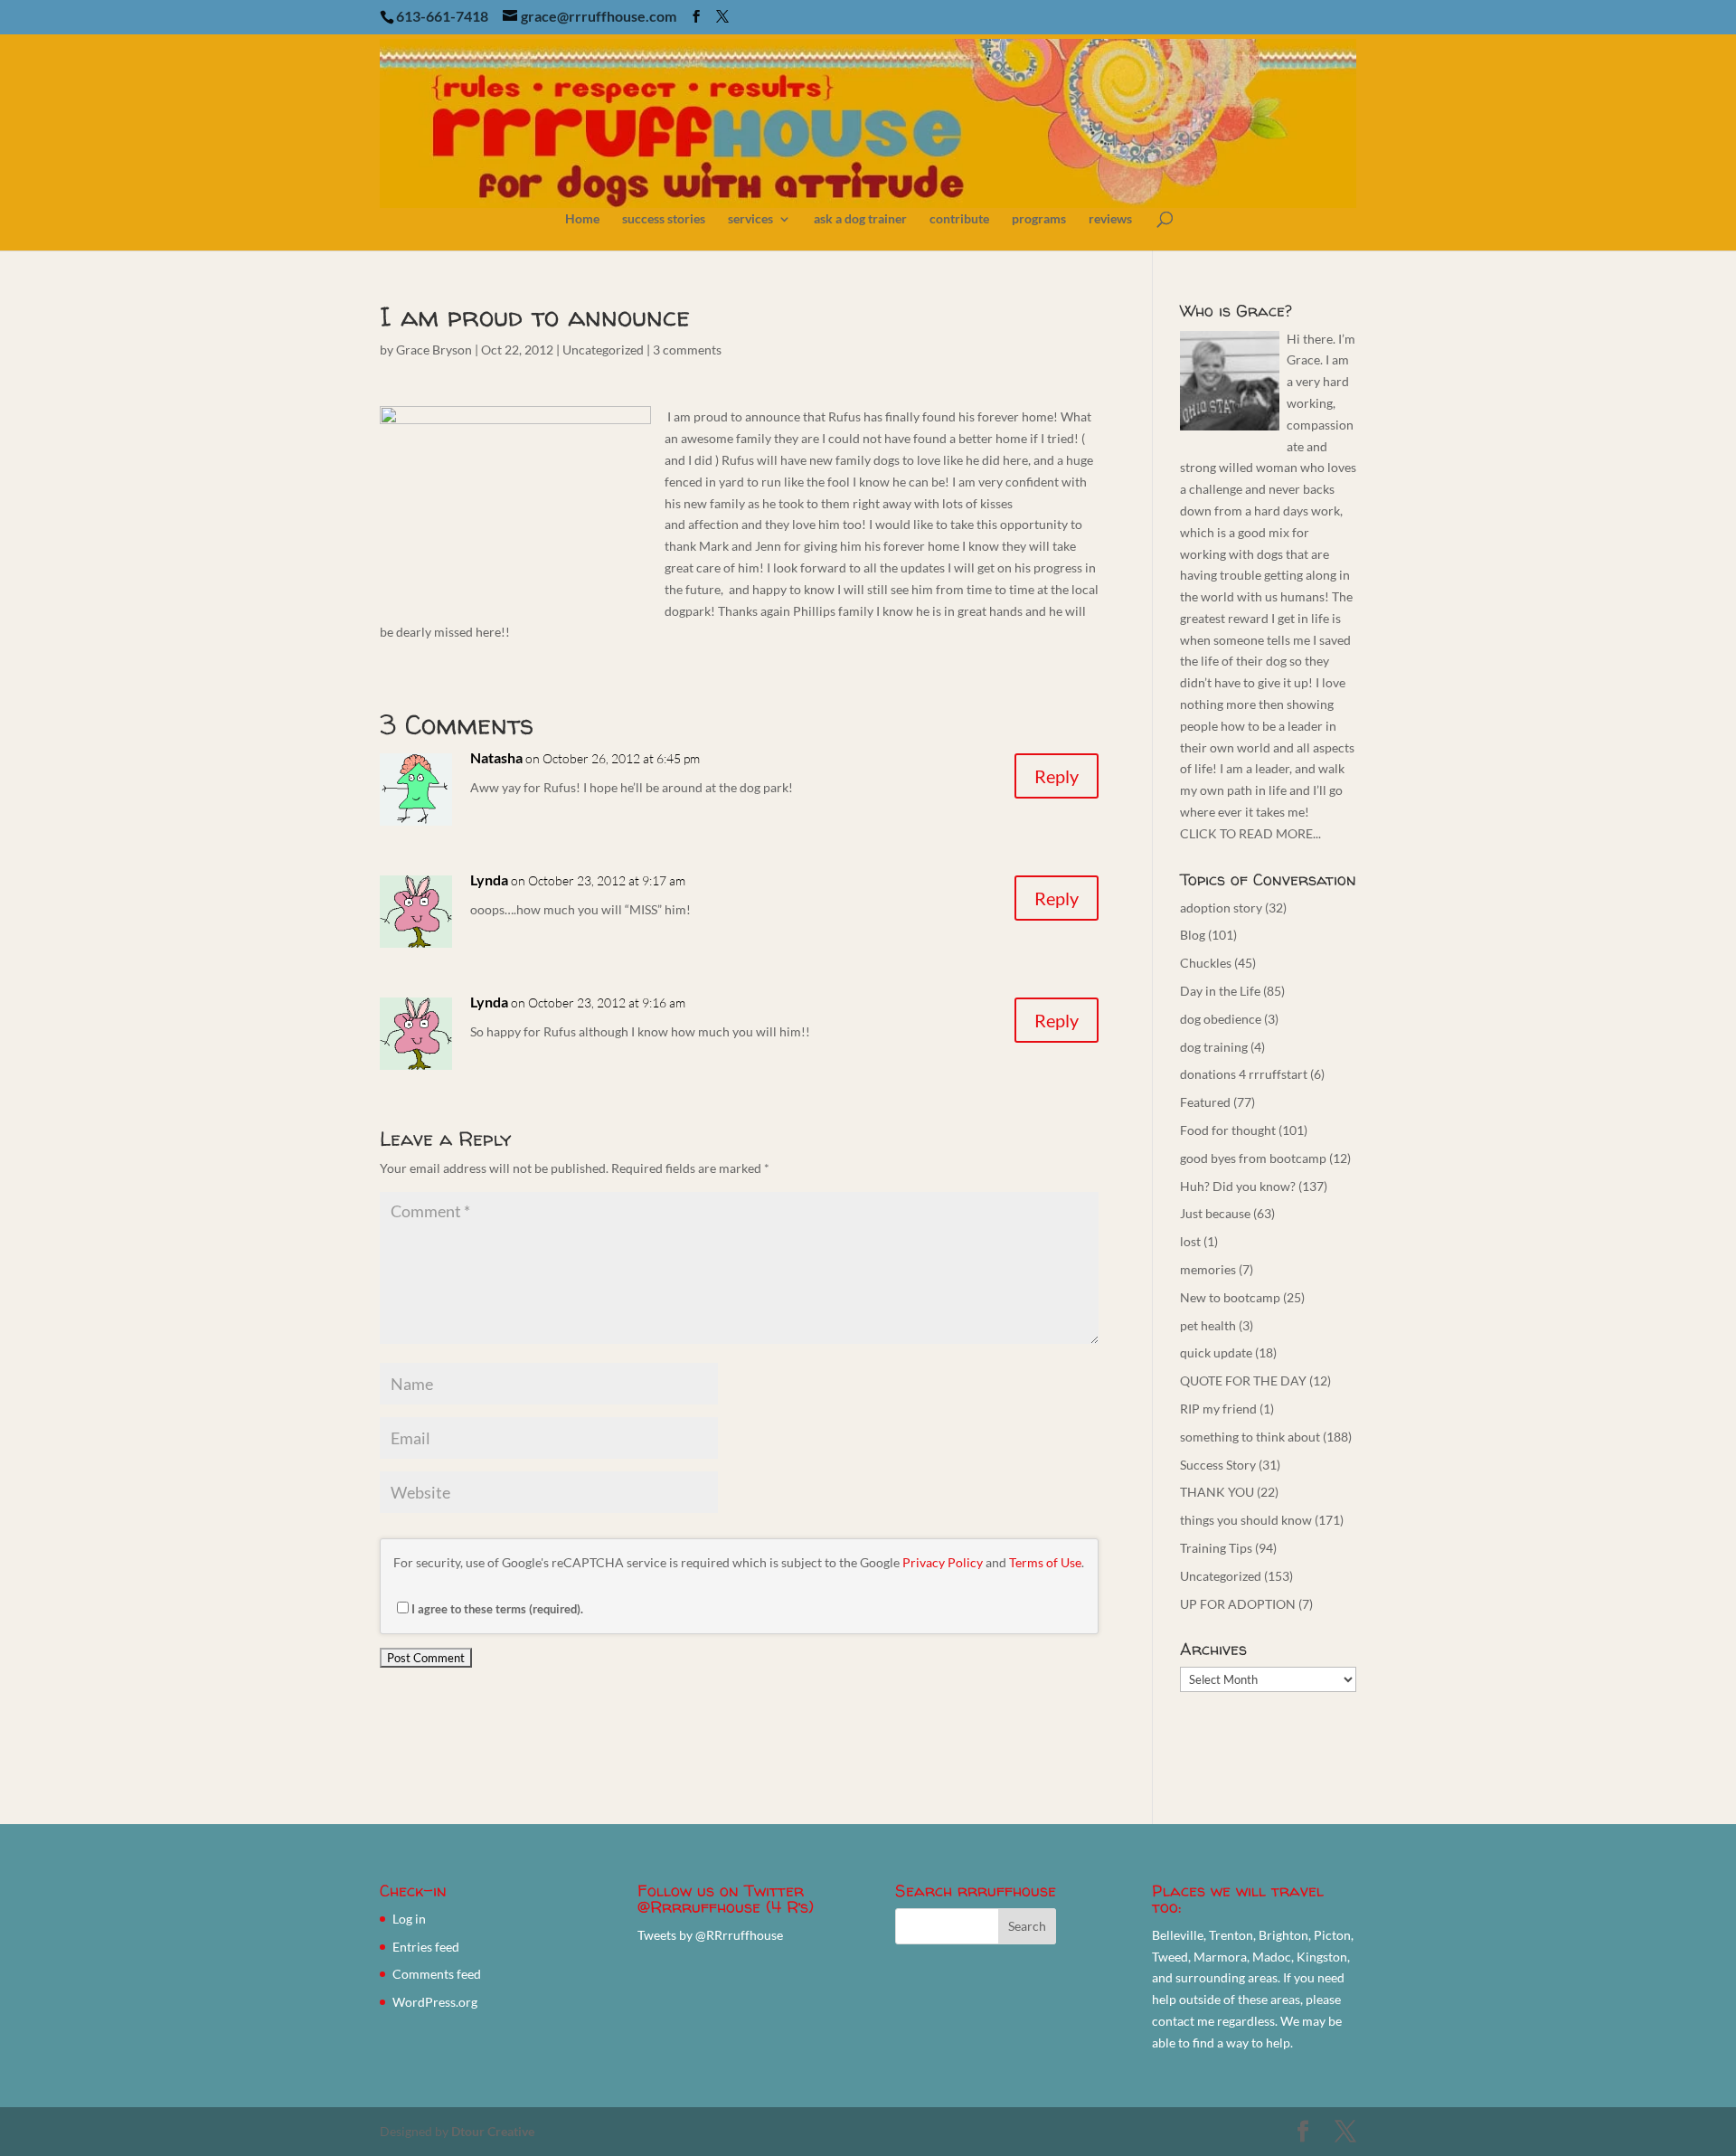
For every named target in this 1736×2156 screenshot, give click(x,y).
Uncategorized (603, 350)
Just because (1215, 1213)
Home (582, 219)
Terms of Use (1045, 1562)
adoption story (1221, 908)
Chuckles (1206, 963)
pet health (1208, 1325)
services (750, 219)
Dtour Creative (493, 2131)
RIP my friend (1218, 1409)
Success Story (1218, 1465)
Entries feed (426, 1947)
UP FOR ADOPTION (1238, 1604)
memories (1208, 1269)
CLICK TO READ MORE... (1250, 833)
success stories (664, 219)
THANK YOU (1217, 1492)
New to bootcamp (1230, 1297)
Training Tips (1216, 1548)
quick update (1216, 1352)
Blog (1193, 935)
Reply (1057, 776)
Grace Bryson (434, 350)
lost (1190, 1241)
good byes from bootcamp (1253, 1158)
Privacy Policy (943, 1562)
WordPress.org (435, 2002)
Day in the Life (1220, 991)
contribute (959, 219)
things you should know (1246, 1520)
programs (1039, 219)
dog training (1214, 1047)
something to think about (1250, 1437)
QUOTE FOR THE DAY (1243, 1381)
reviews (1110, 219)
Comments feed (437, 1974)
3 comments (687, 350)
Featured (1205, 1102)
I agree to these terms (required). (497, 1609)
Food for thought (1228, 1130)
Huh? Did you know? (1238, 1186)
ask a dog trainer (860, 219)
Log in (409, 1919)
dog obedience (1221, 1019)
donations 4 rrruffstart (1244, 1074)
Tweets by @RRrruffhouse (710, 1935)
